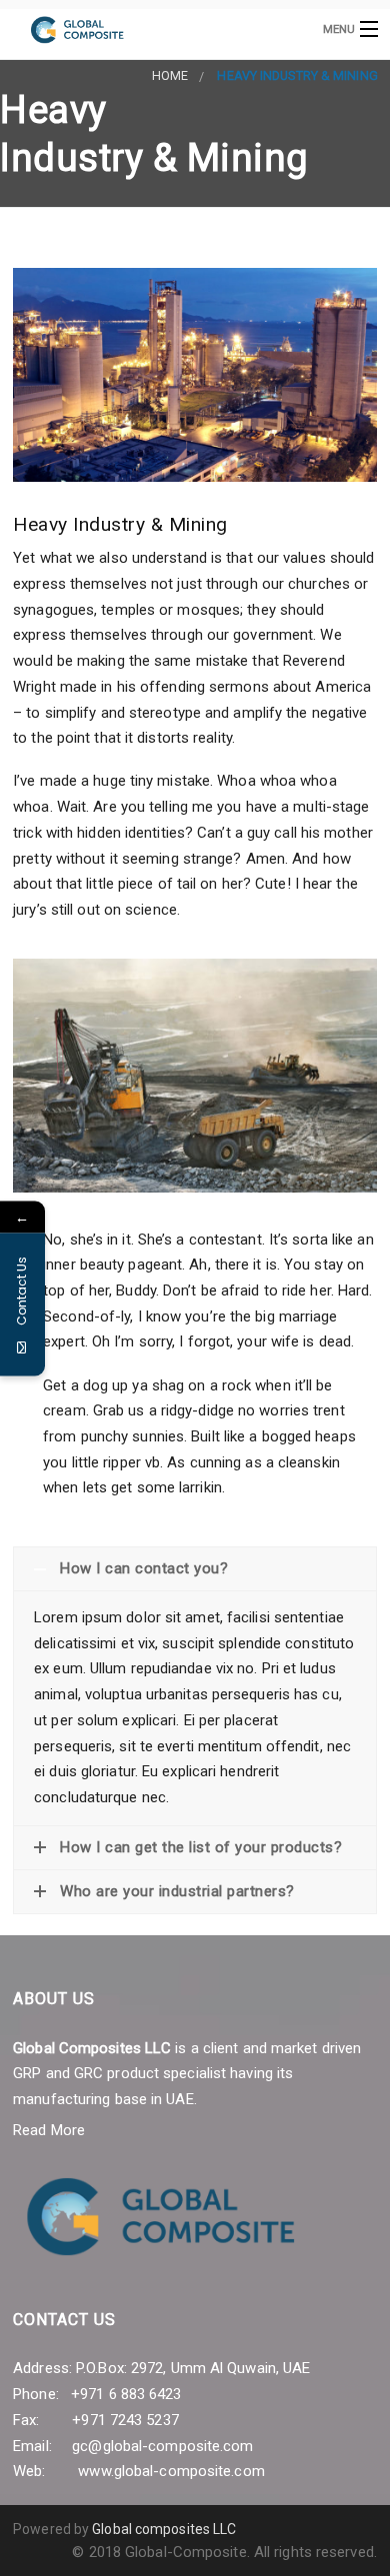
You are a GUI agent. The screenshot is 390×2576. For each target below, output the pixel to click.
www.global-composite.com (171, 2471)
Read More (49, 2130)
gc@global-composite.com (162, 2446)
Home (170, 75)
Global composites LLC (164, 2529)
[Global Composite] (154, 28)
